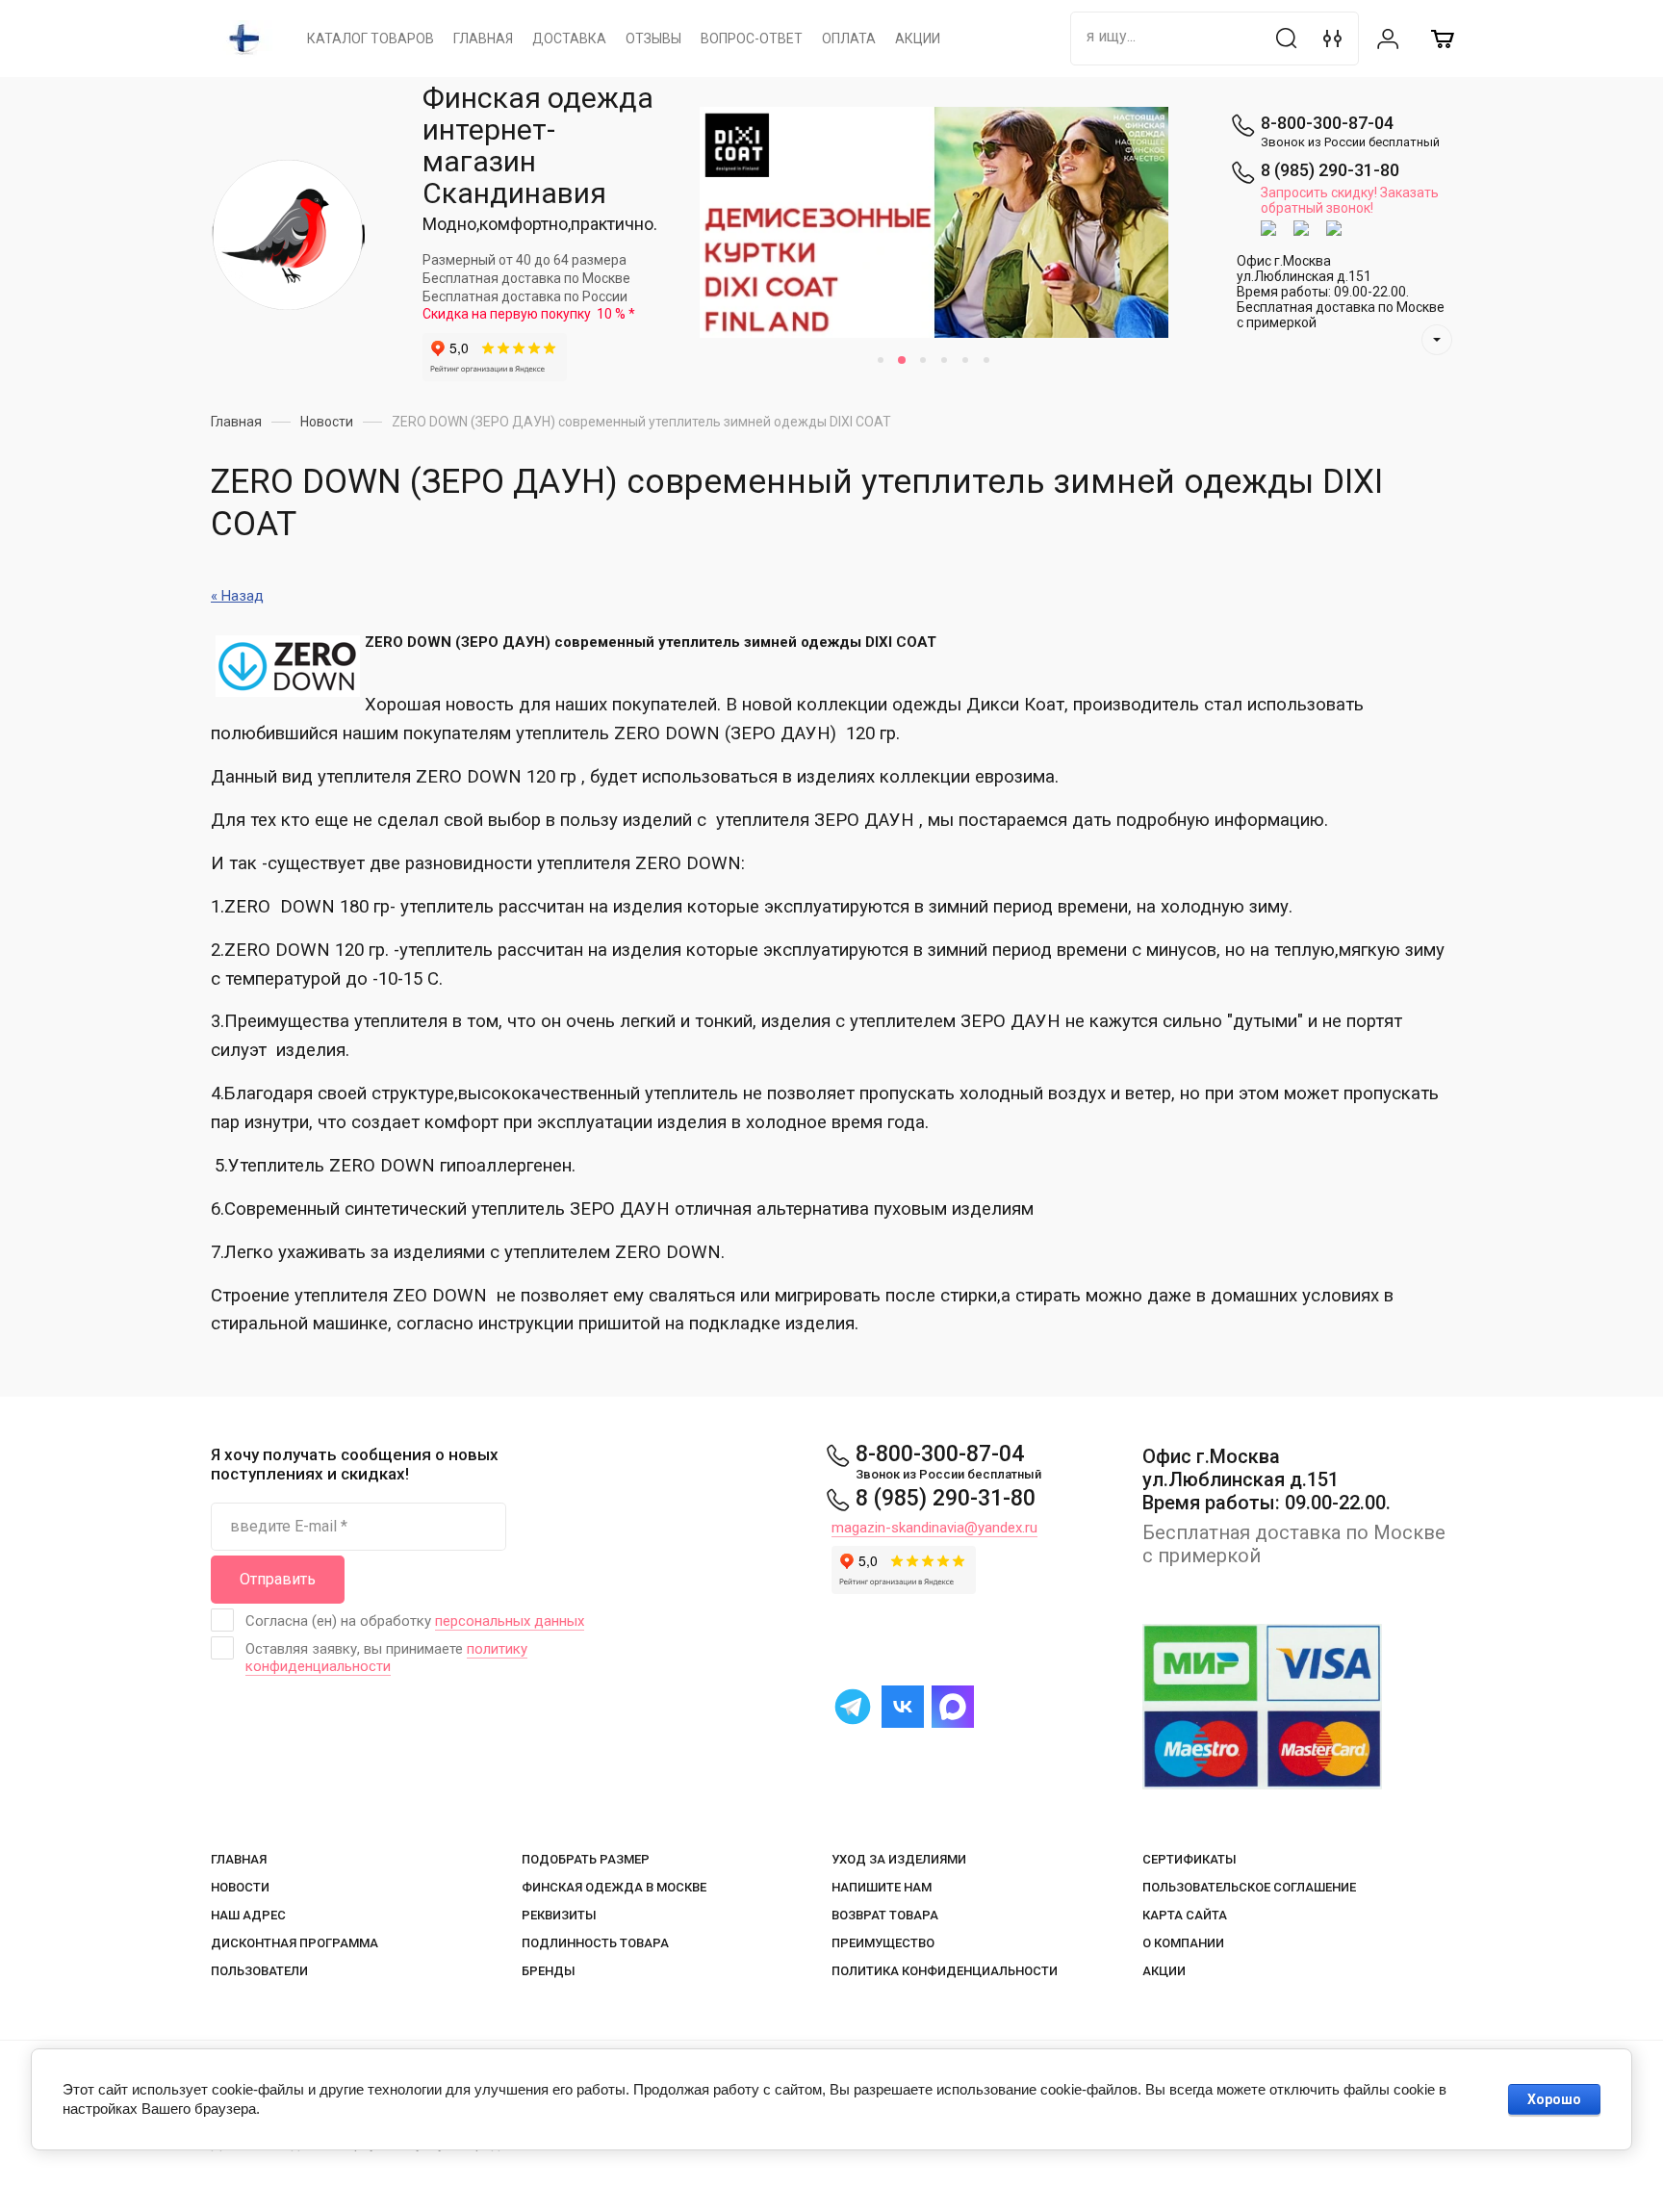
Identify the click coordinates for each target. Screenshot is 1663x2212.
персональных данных (510, 1621)
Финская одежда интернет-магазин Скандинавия (538, 145)
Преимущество (883, 1943)
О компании (1183, 1943)
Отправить (278, 1579)
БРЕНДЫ (549, 1971)
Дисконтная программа (294, 1943)
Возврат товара (885, 1915)
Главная (239, 1859)
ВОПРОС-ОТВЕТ (752, 39)
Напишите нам (882, 1887)
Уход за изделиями (899, 1859)
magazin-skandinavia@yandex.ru (934, 1528)
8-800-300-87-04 (1327, 123)
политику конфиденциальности (386, 1658)
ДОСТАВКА (569, 39)
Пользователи (259, 1971)
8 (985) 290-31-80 (1330, 170)
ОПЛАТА (849, 39)
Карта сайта (1185, 1915)
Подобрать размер (586, 1859)
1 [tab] (881, 360)
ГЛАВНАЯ (483, 39)
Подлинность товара (595, 1943)
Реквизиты (559, 1915)
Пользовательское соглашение (1249, 1887)
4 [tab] (944, 360)
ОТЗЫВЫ (653, 39)
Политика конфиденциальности (945, 1971)
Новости (240, 1887)
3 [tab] (923, 360)
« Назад (237, 596)
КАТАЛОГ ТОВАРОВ (371, 39)
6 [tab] (986, 360)
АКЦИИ (918, 39)
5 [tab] (965, 360)
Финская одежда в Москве (614, 1887)
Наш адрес (248, 1915)
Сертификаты (1190, 1859)
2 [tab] (902, 360)
